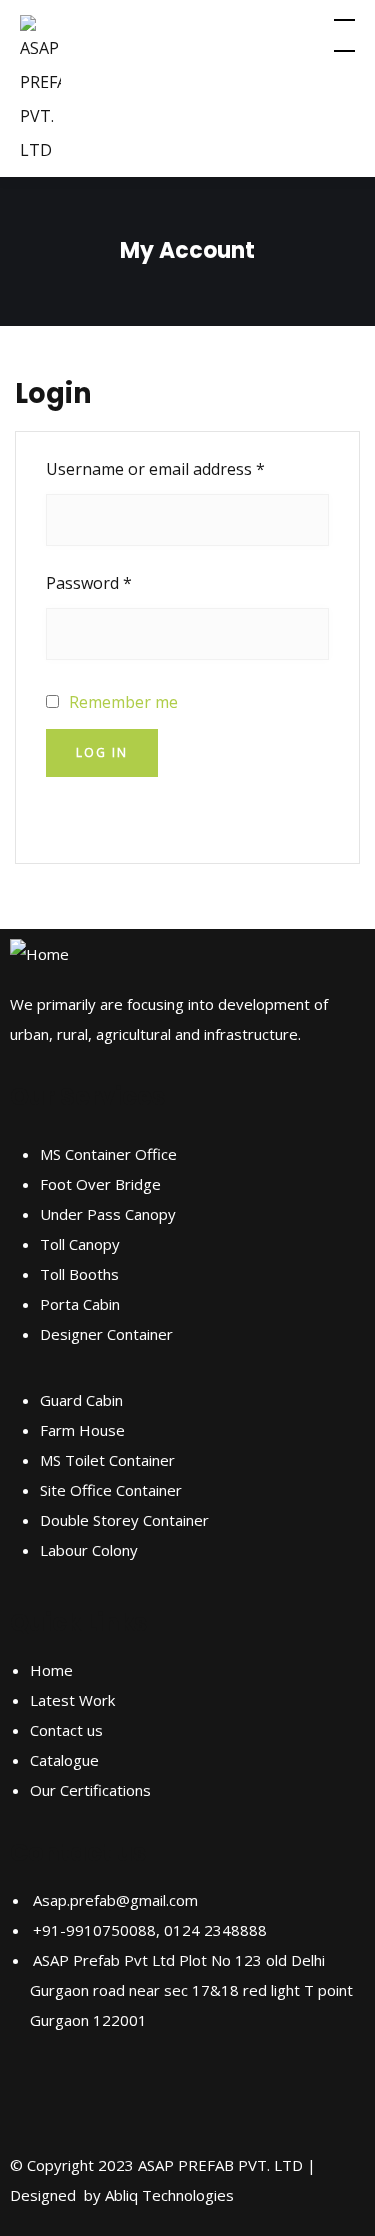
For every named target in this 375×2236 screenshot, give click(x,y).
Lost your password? (124, 810)
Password (122, 580)
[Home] (39, 954)
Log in (102, 752)
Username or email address (187, 466)
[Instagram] (89, 2096)
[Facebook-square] (35, 2096)
